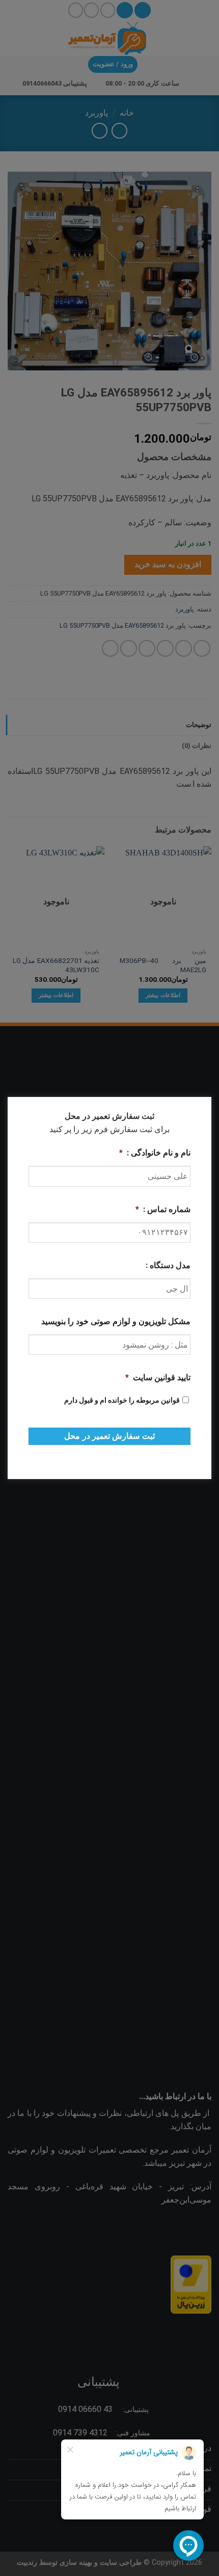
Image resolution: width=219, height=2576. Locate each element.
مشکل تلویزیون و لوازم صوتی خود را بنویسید (116, 1321)
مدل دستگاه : (168, 1265)
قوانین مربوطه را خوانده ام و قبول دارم (122, 1400)
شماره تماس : (163, 1209)
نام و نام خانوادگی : (155, 1153)
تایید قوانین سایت (158, 1377)
